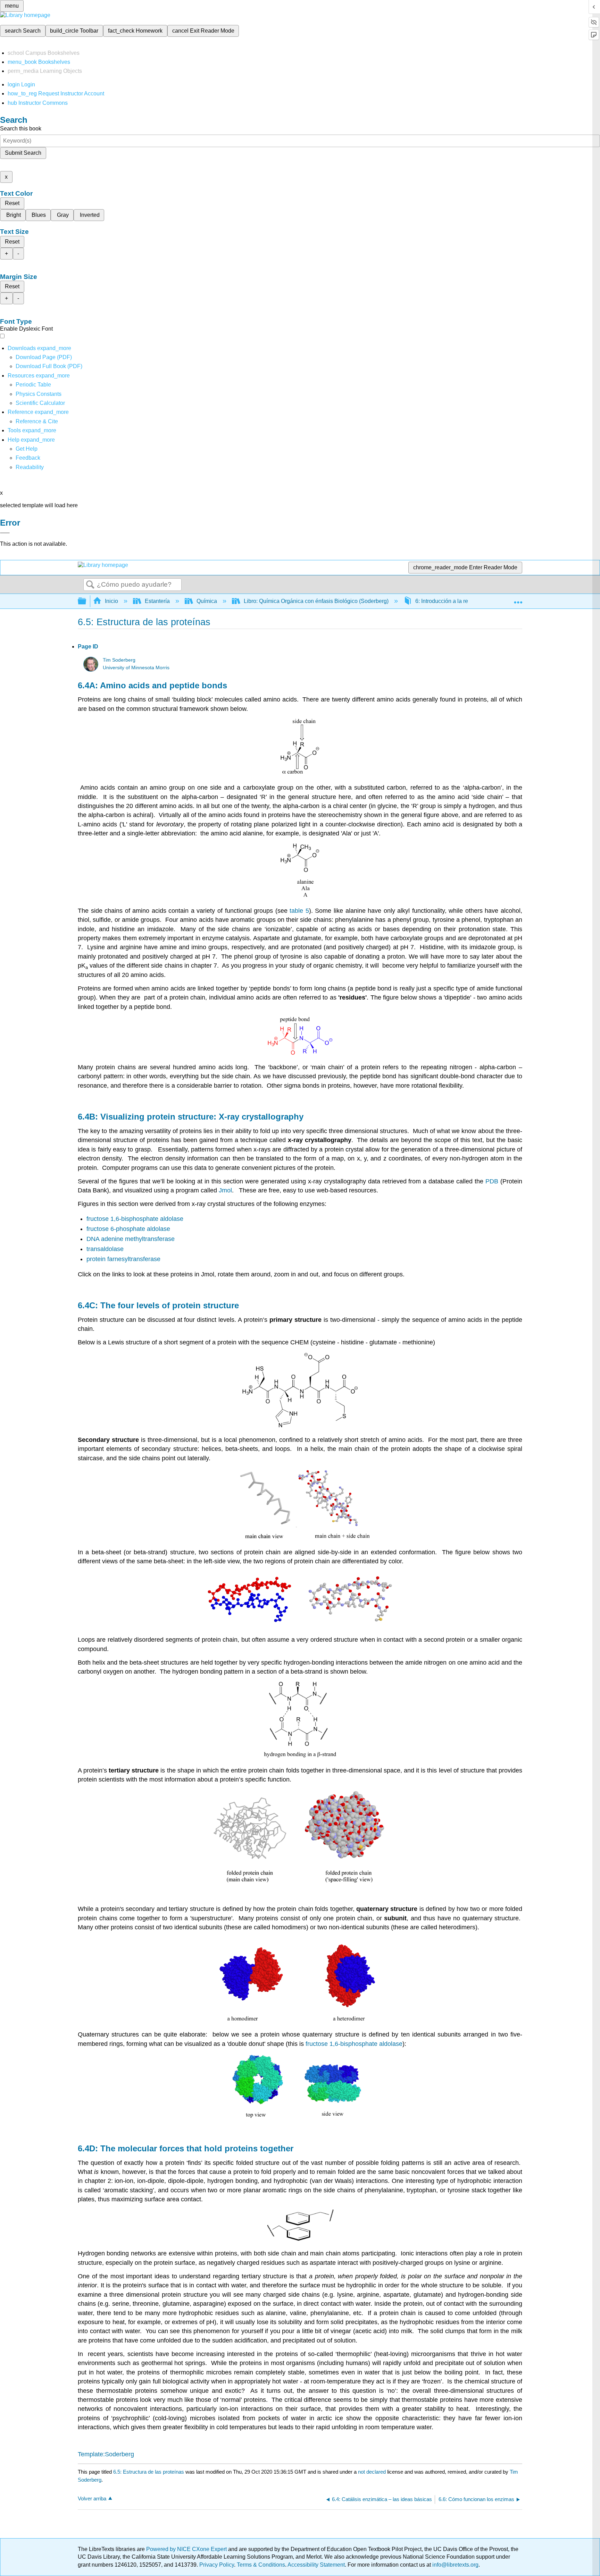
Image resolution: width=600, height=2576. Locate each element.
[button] (28, 458)
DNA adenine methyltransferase (131, 1239)
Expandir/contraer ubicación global (518, 599)
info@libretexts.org (455, 2565)
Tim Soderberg (119, 660)
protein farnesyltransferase (123, 1259)
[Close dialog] (5, 533)
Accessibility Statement (316, 2565)
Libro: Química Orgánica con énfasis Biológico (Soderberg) (316, 601)
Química (207, 601)
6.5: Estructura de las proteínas (149, 2472)
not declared (373, 2472)
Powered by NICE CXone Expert (187, 2549)
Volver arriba (92, 2498)
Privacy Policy (217, 2565)
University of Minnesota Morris (136, 668)
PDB (493, 1181)
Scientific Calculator (40, 403)
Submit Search (23, 153)
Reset (12, 203)
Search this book (21, 129)
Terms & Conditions (261, 2565)
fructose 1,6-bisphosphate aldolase (135, 1219)
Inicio (111, 601)
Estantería (157, 601)
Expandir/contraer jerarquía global (86, 601)
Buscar (90, 585)
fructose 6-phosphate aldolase (128, 1229)
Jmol (225, 1190)
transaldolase (105, 1249)
